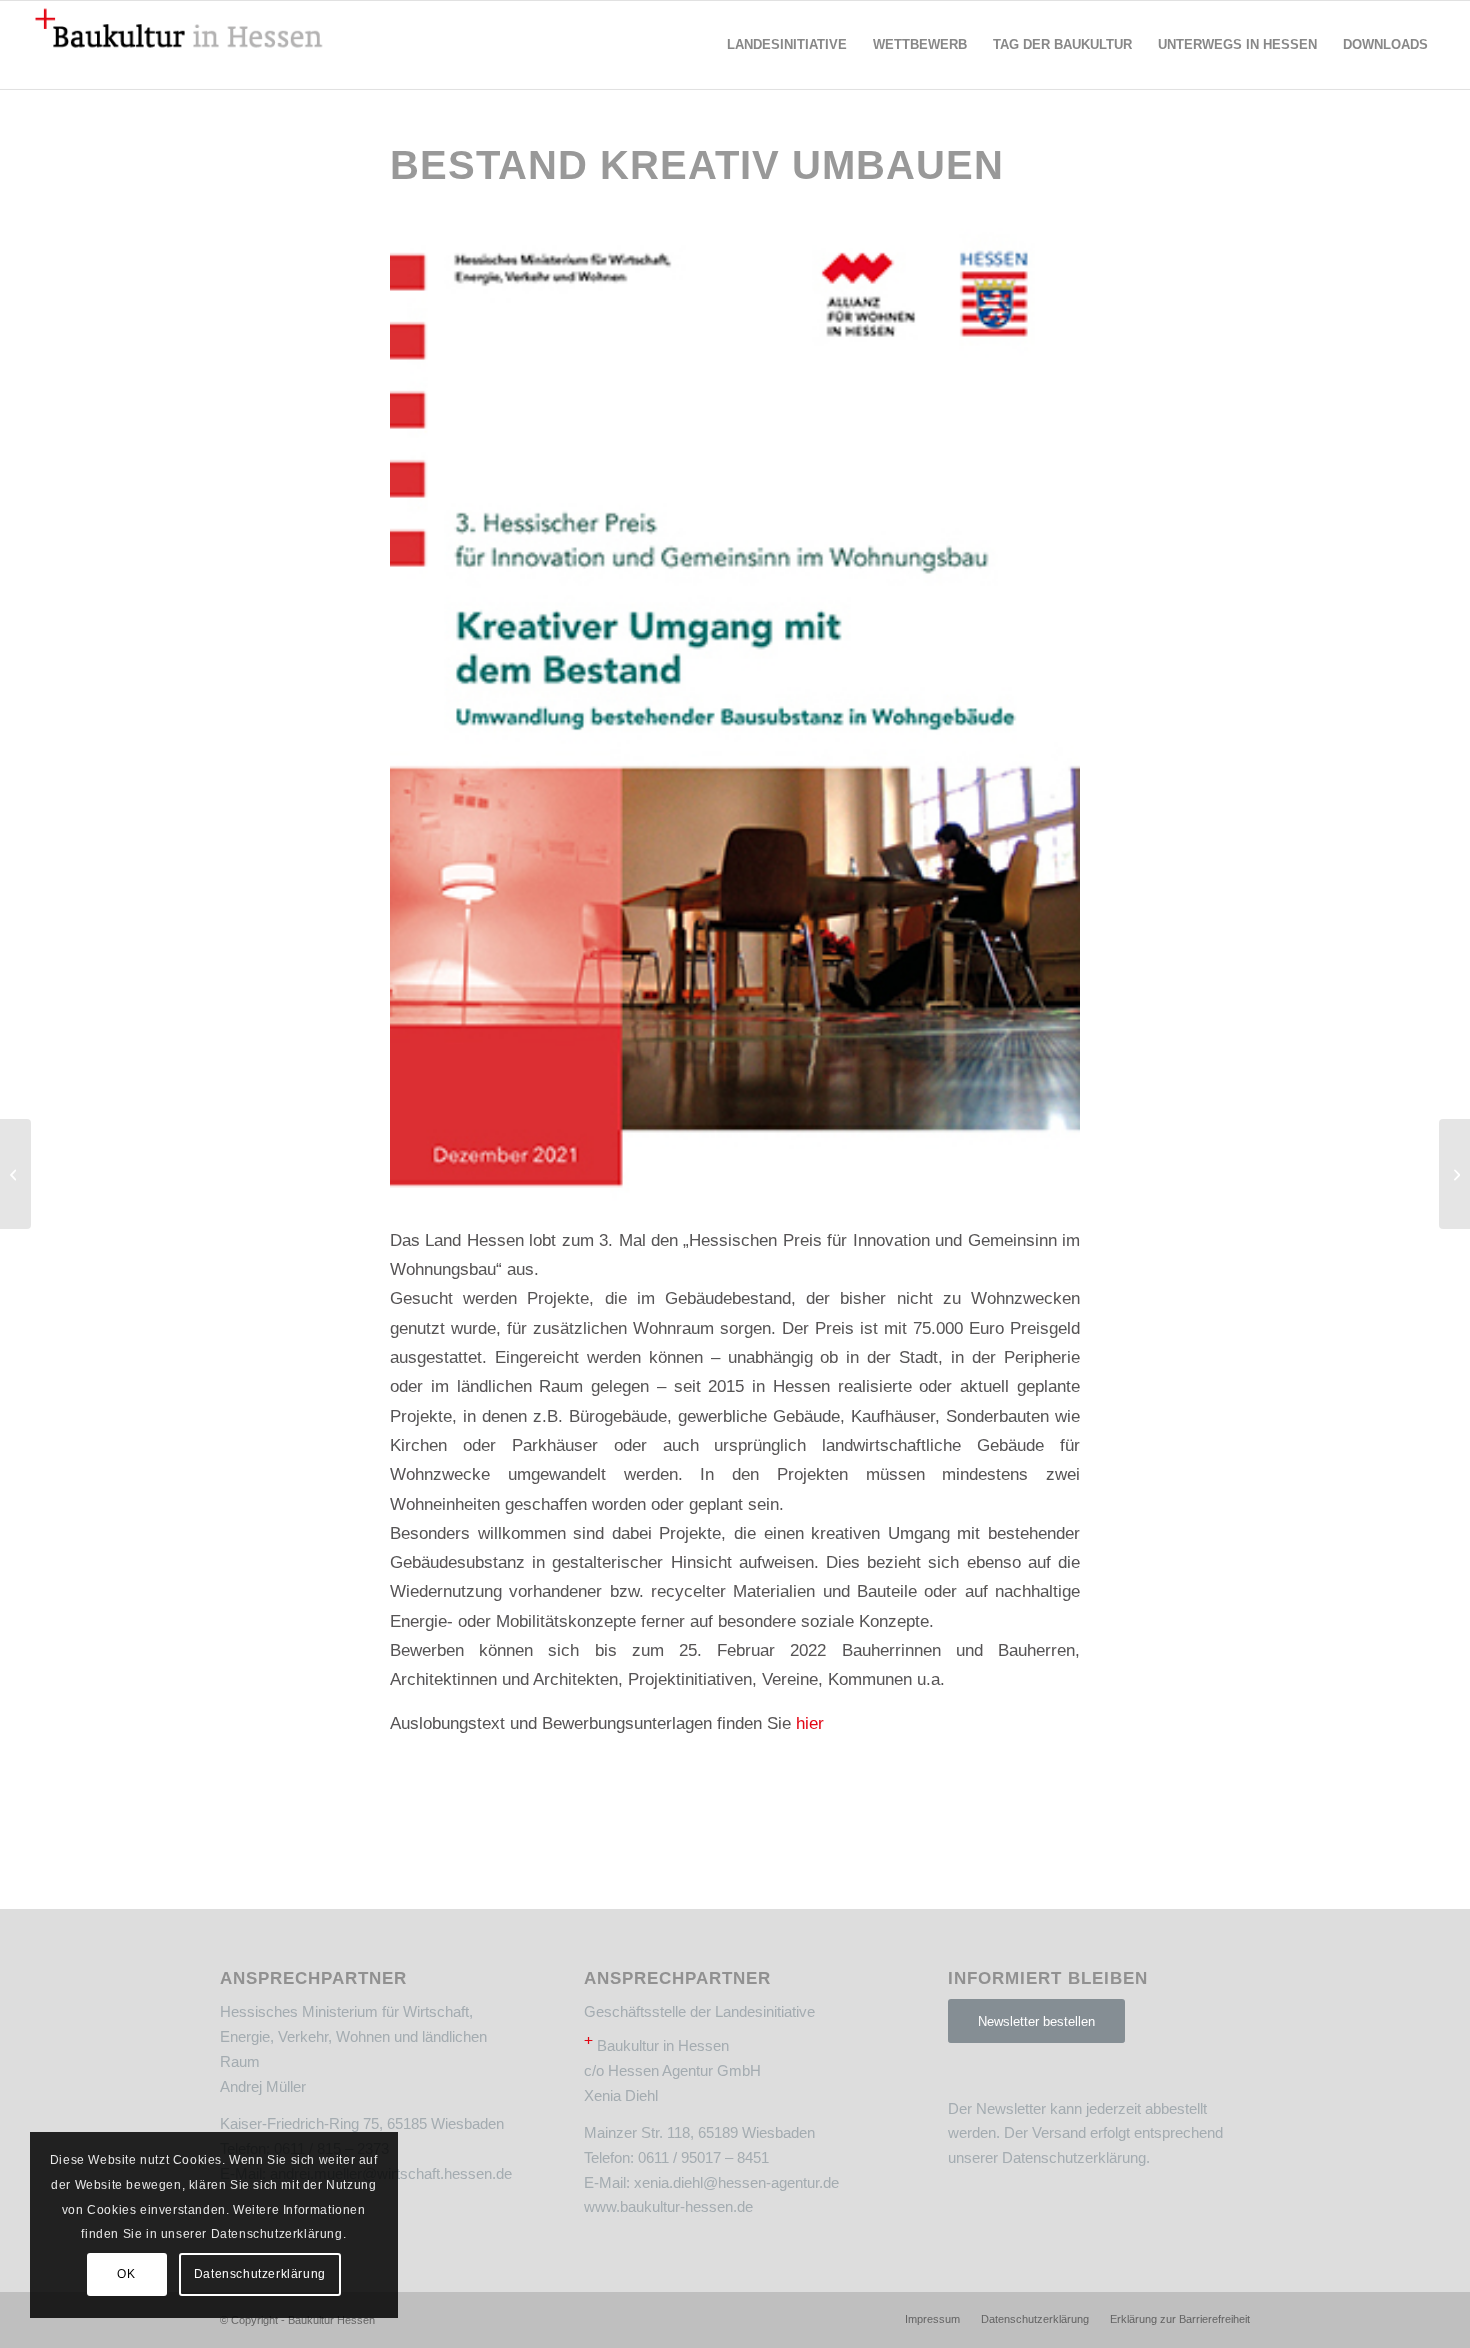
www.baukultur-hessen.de (668, 2206)
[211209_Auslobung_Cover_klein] (735, 714)
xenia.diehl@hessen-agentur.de (736, 2182)
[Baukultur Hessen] (179, 45)
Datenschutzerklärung (1074, 2157)
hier (810, 1723)
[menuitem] (787, 45)
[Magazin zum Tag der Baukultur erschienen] (1454, 1174)
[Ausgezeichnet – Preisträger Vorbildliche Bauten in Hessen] (15, 1174)
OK (126, 2274)
